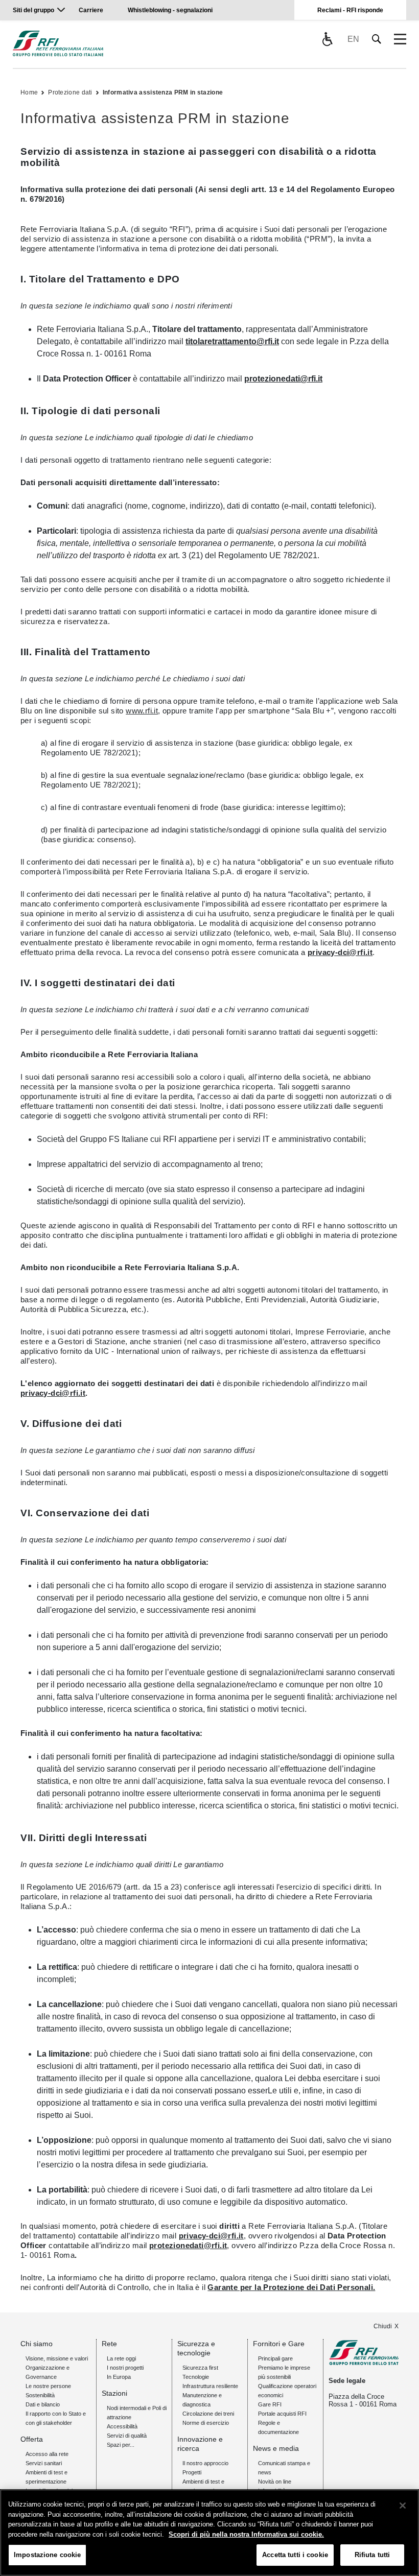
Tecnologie (196, 2377)
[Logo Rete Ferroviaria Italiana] (58, 43)
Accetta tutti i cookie (295, 2555)
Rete (109, 2344)
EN (353, 39)
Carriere (91, 10)
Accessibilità (122, 2426)
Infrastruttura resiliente (210, 2386)
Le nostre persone (48, 2386)
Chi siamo (37, 2344)
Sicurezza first (200, 2368)
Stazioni (114, 2393)
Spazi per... (121, 2445)
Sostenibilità (40, 2395)
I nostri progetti (125, 2368)
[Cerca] (377, 39)
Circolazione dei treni (208, 2414)
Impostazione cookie (47, 2555)
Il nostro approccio (205, 2463)
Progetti (192, 2472)
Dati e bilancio (43, 2404)
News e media (276, 2448)
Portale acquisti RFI (282, 2414)
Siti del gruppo (33, 10)
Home (29, 92)
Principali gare (275, 2358)
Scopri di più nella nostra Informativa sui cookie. (246, 2534)
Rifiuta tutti (373, 2555)
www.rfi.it (142, 711)
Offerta (32, 2439)
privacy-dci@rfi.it (340, 952)
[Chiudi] (403, 2506)
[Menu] (400, 39)
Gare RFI (270, 2404)
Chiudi (383, 2326)
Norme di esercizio (206, 2423)
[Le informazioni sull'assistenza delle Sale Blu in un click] (327, 39)
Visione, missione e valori (57, 2358)
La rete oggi (121, 2358)
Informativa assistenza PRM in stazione (163, 92)
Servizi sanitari (44, 2463)
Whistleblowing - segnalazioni (170, 10)
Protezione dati (70, 92)
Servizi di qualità (127, 2436)
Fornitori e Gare (279, 2344)
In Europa (119, 2377)
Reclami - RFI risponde (350, 10)
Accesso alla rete (47, 2454)
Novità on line (275, 2482)
